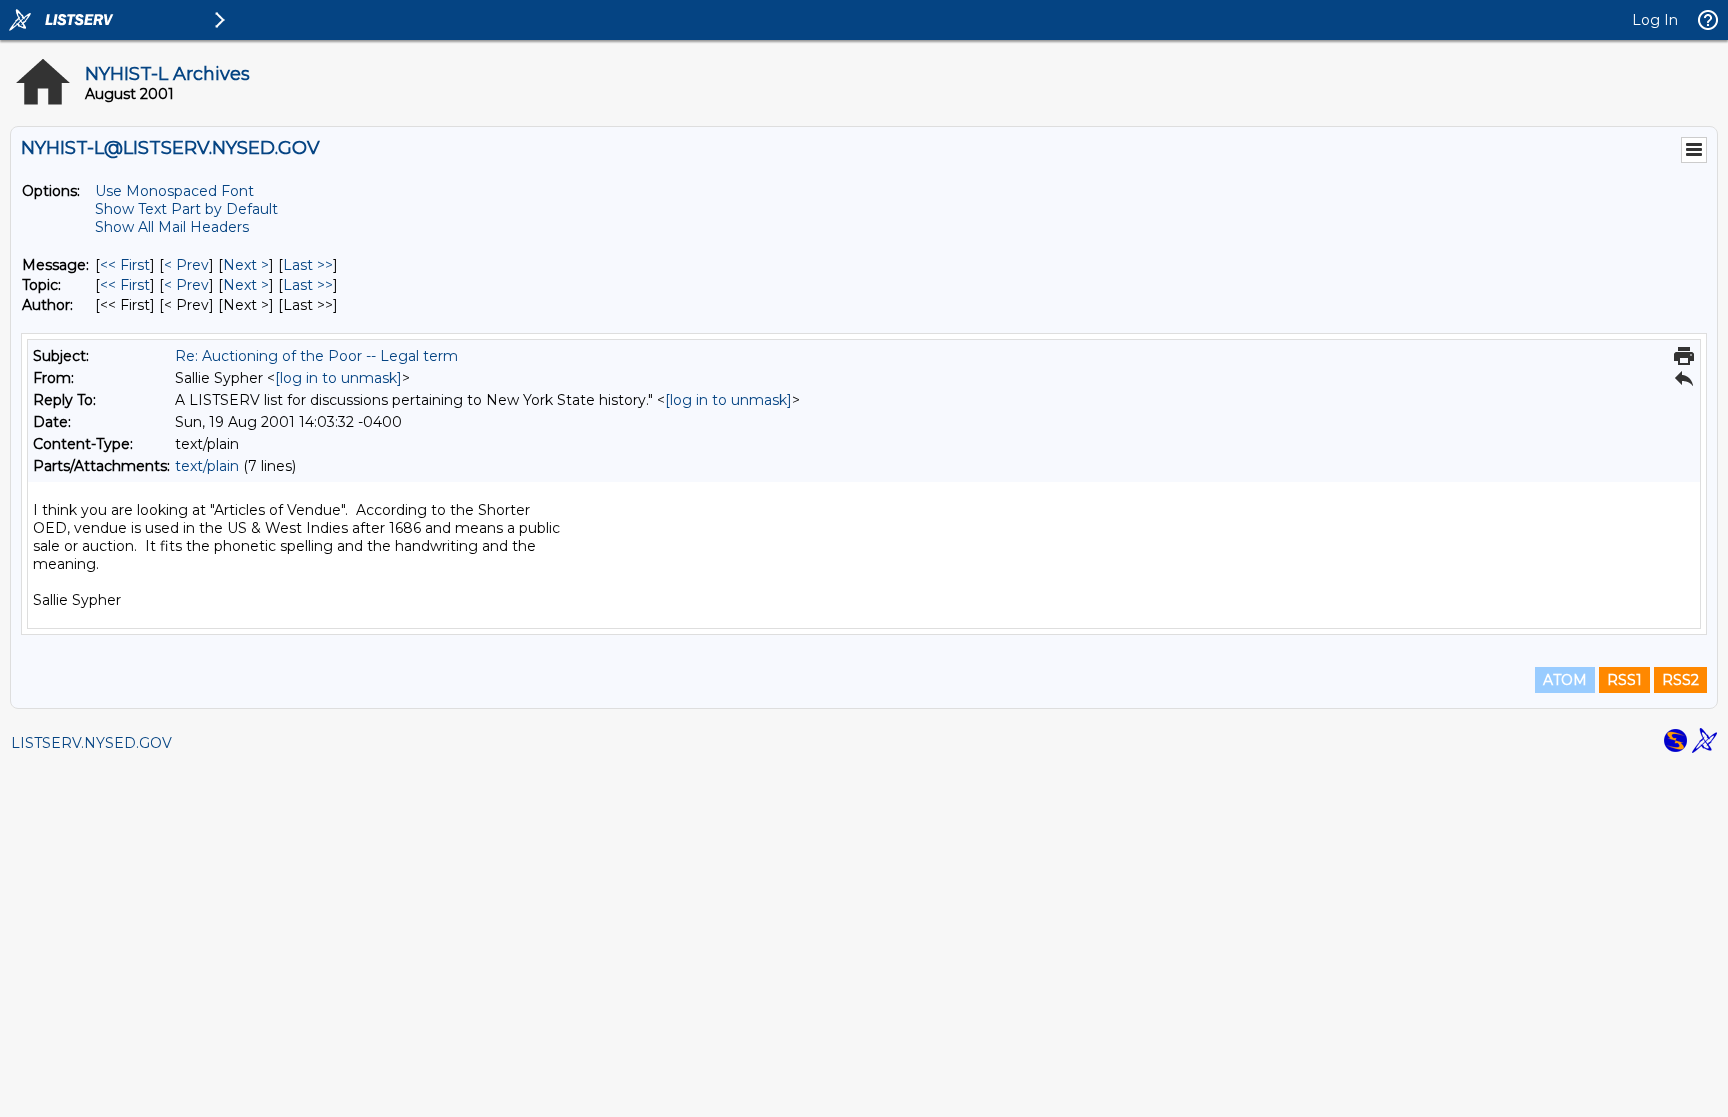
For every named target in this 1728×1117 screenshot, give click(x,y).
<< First (125, 265)
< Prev (186, 265)
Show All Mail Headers (172, 227)
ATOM (1565, 680)
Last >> (308, 265)
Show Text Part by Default (186, 209)
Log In (1655, 20)
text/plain (207, 466)
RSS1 (1624, 680)
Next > (246, 265)
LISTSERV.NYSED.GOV (91, 743)
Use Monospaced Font (174, 191)
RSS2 (1680, 680)
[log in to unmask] (338, 378)
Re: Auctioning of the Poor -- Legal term (316, 356)
